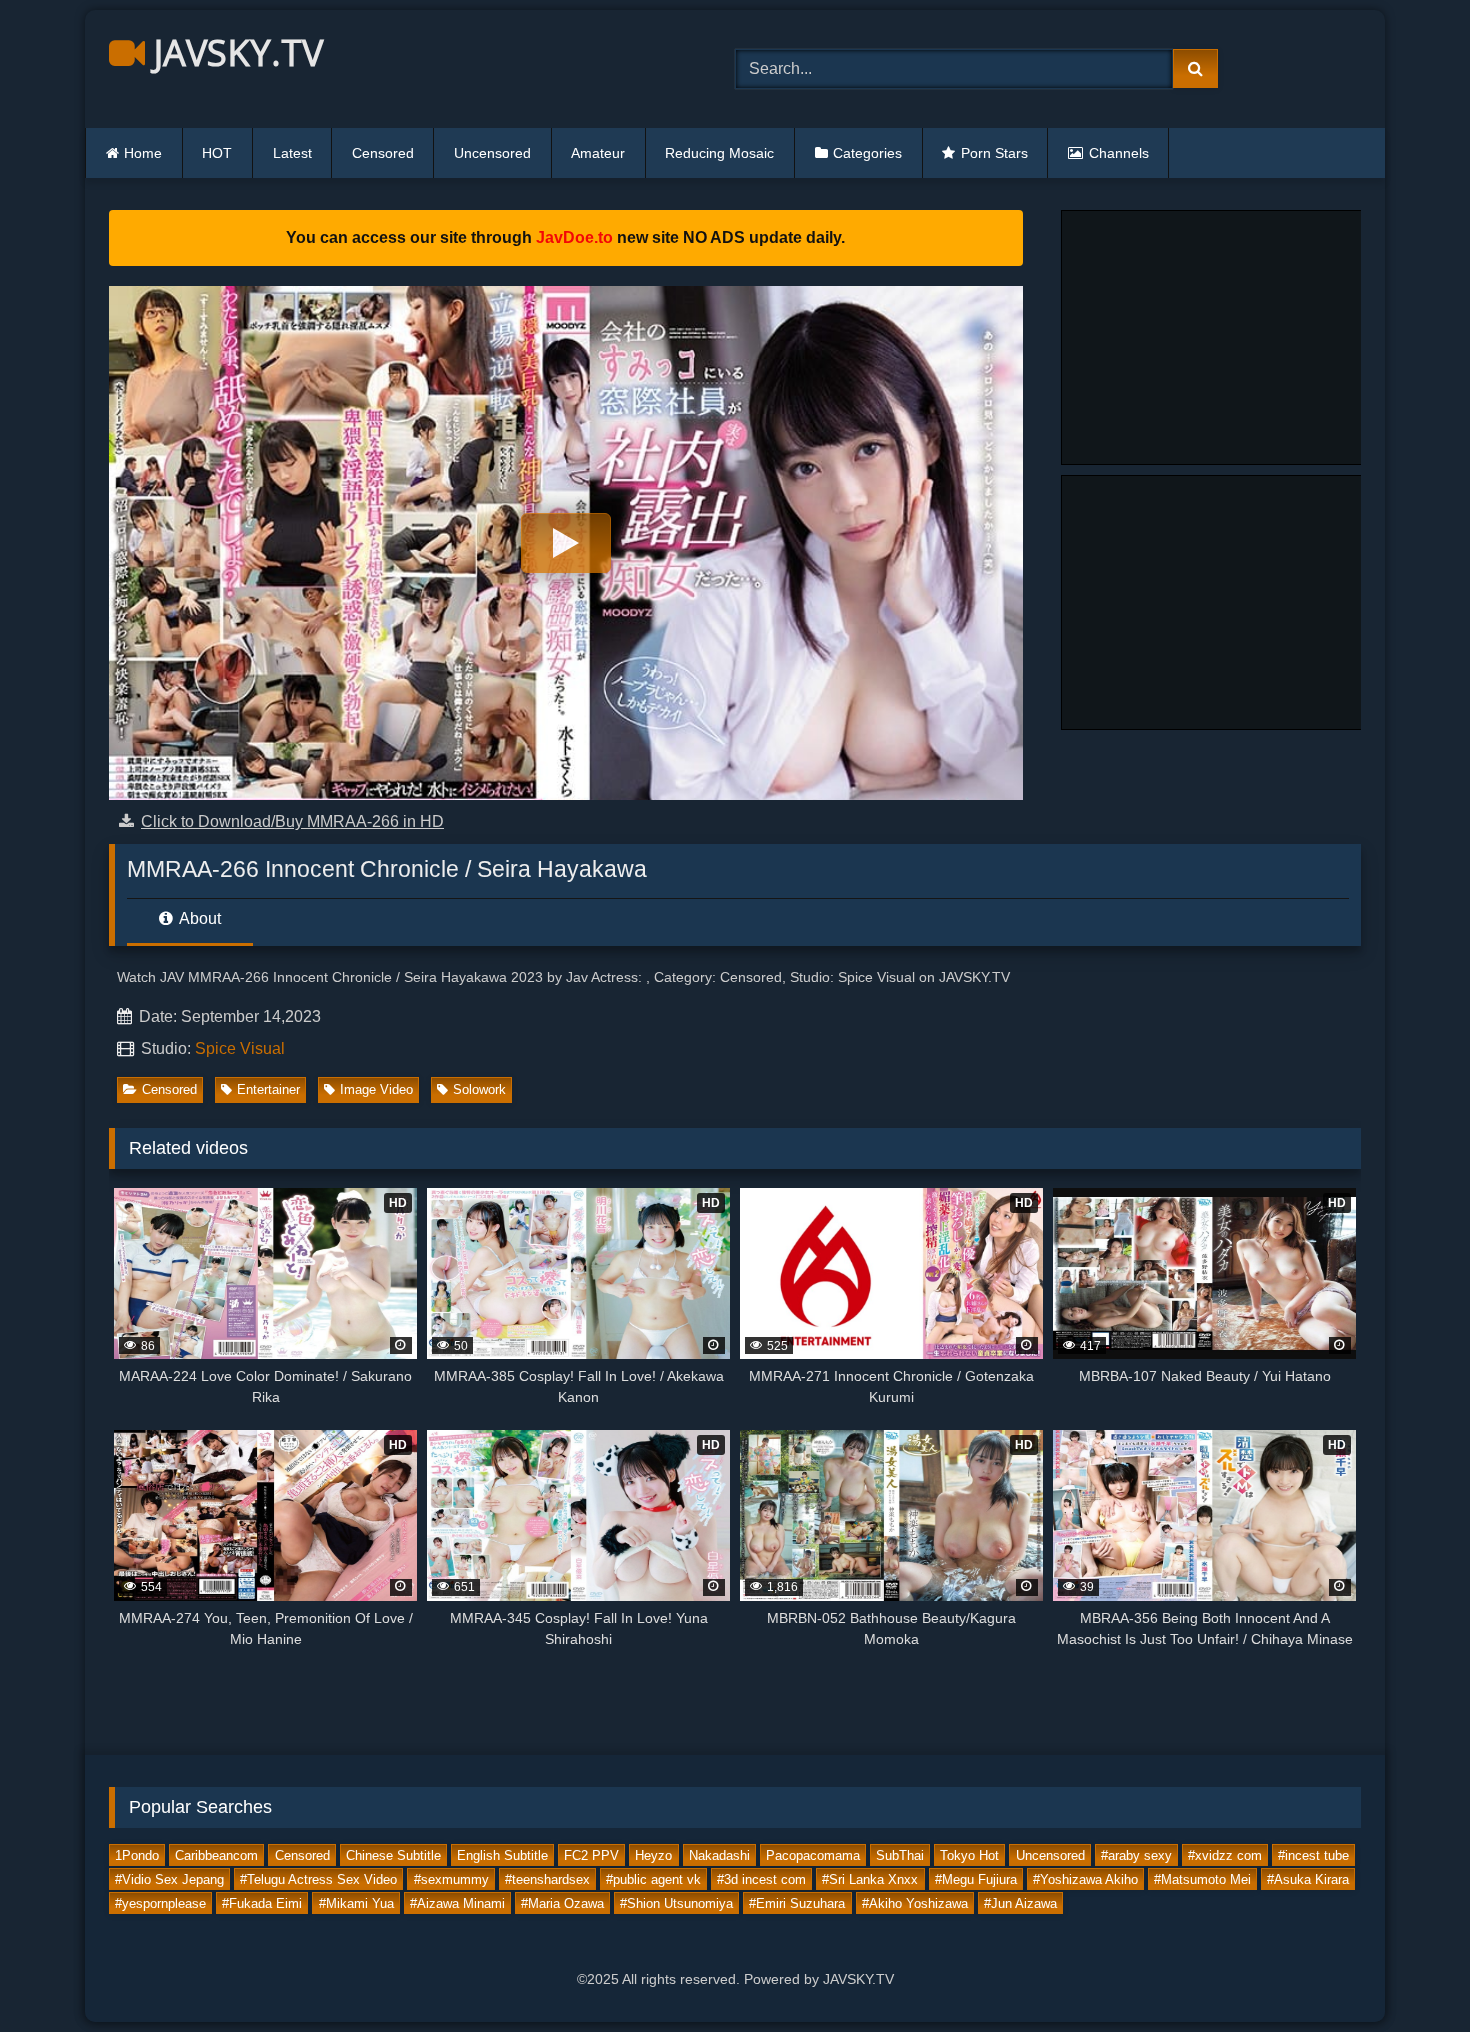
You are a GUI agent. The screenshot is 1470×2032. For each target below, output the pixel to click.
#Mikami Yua (356, 1902)
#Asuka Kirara (1308, 1878)
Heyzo (653, 1854)
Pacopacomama (813, 1854)
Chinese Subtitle (393, 1854)
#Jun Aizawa (1020, 1902)
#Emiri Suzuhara (797, 1902)
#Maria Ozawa (562, 1902)
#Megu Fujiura (976, 1878)
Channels (1119, 153)
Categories (867, 153)
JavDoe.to (574, 237)
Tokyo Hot (969, 1854)
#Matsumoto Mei (1202, 1878)
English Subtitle (502, 1854)
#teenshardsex (547, 1878)
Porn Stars (994, 153)
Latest (292, 153)
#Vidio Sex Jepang (169, 1878)
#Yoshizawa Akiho (1085, 1878)
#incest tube (1313, 1854)
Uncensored (492, 153)
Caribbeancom (216, 1854)
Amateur (598, 153)
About (198, 918)
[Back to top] (1408, 1972)
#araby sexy (1136, 1854)
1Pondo (137, 1854)
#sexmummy (451, 1878)
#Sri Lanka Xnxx (870, 1878)
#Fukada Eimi (262, 1902)
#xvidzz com (1225, 1854)
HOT (217, 153)
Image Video (376, 1089)
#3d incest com (761, 1878)
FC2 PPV (591, 1854)
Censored (383, 153)
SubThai (900, 1854)
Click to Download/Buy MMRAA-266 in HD (292, 821)
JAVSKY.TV (234, 52)
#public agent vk (653, 1878)
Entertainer (268, 1089)
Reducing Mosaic (719, 153)
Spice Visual (240, 1048)
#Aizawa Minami (457, 1902)
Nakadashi (719, 1854)
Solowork (479, 1089)
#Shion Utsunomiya (676, 1902)
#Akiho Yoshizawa (915, 1902)
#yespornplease (160, 1902)
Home (143, 153)
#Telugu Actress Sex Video (318, 1878)
